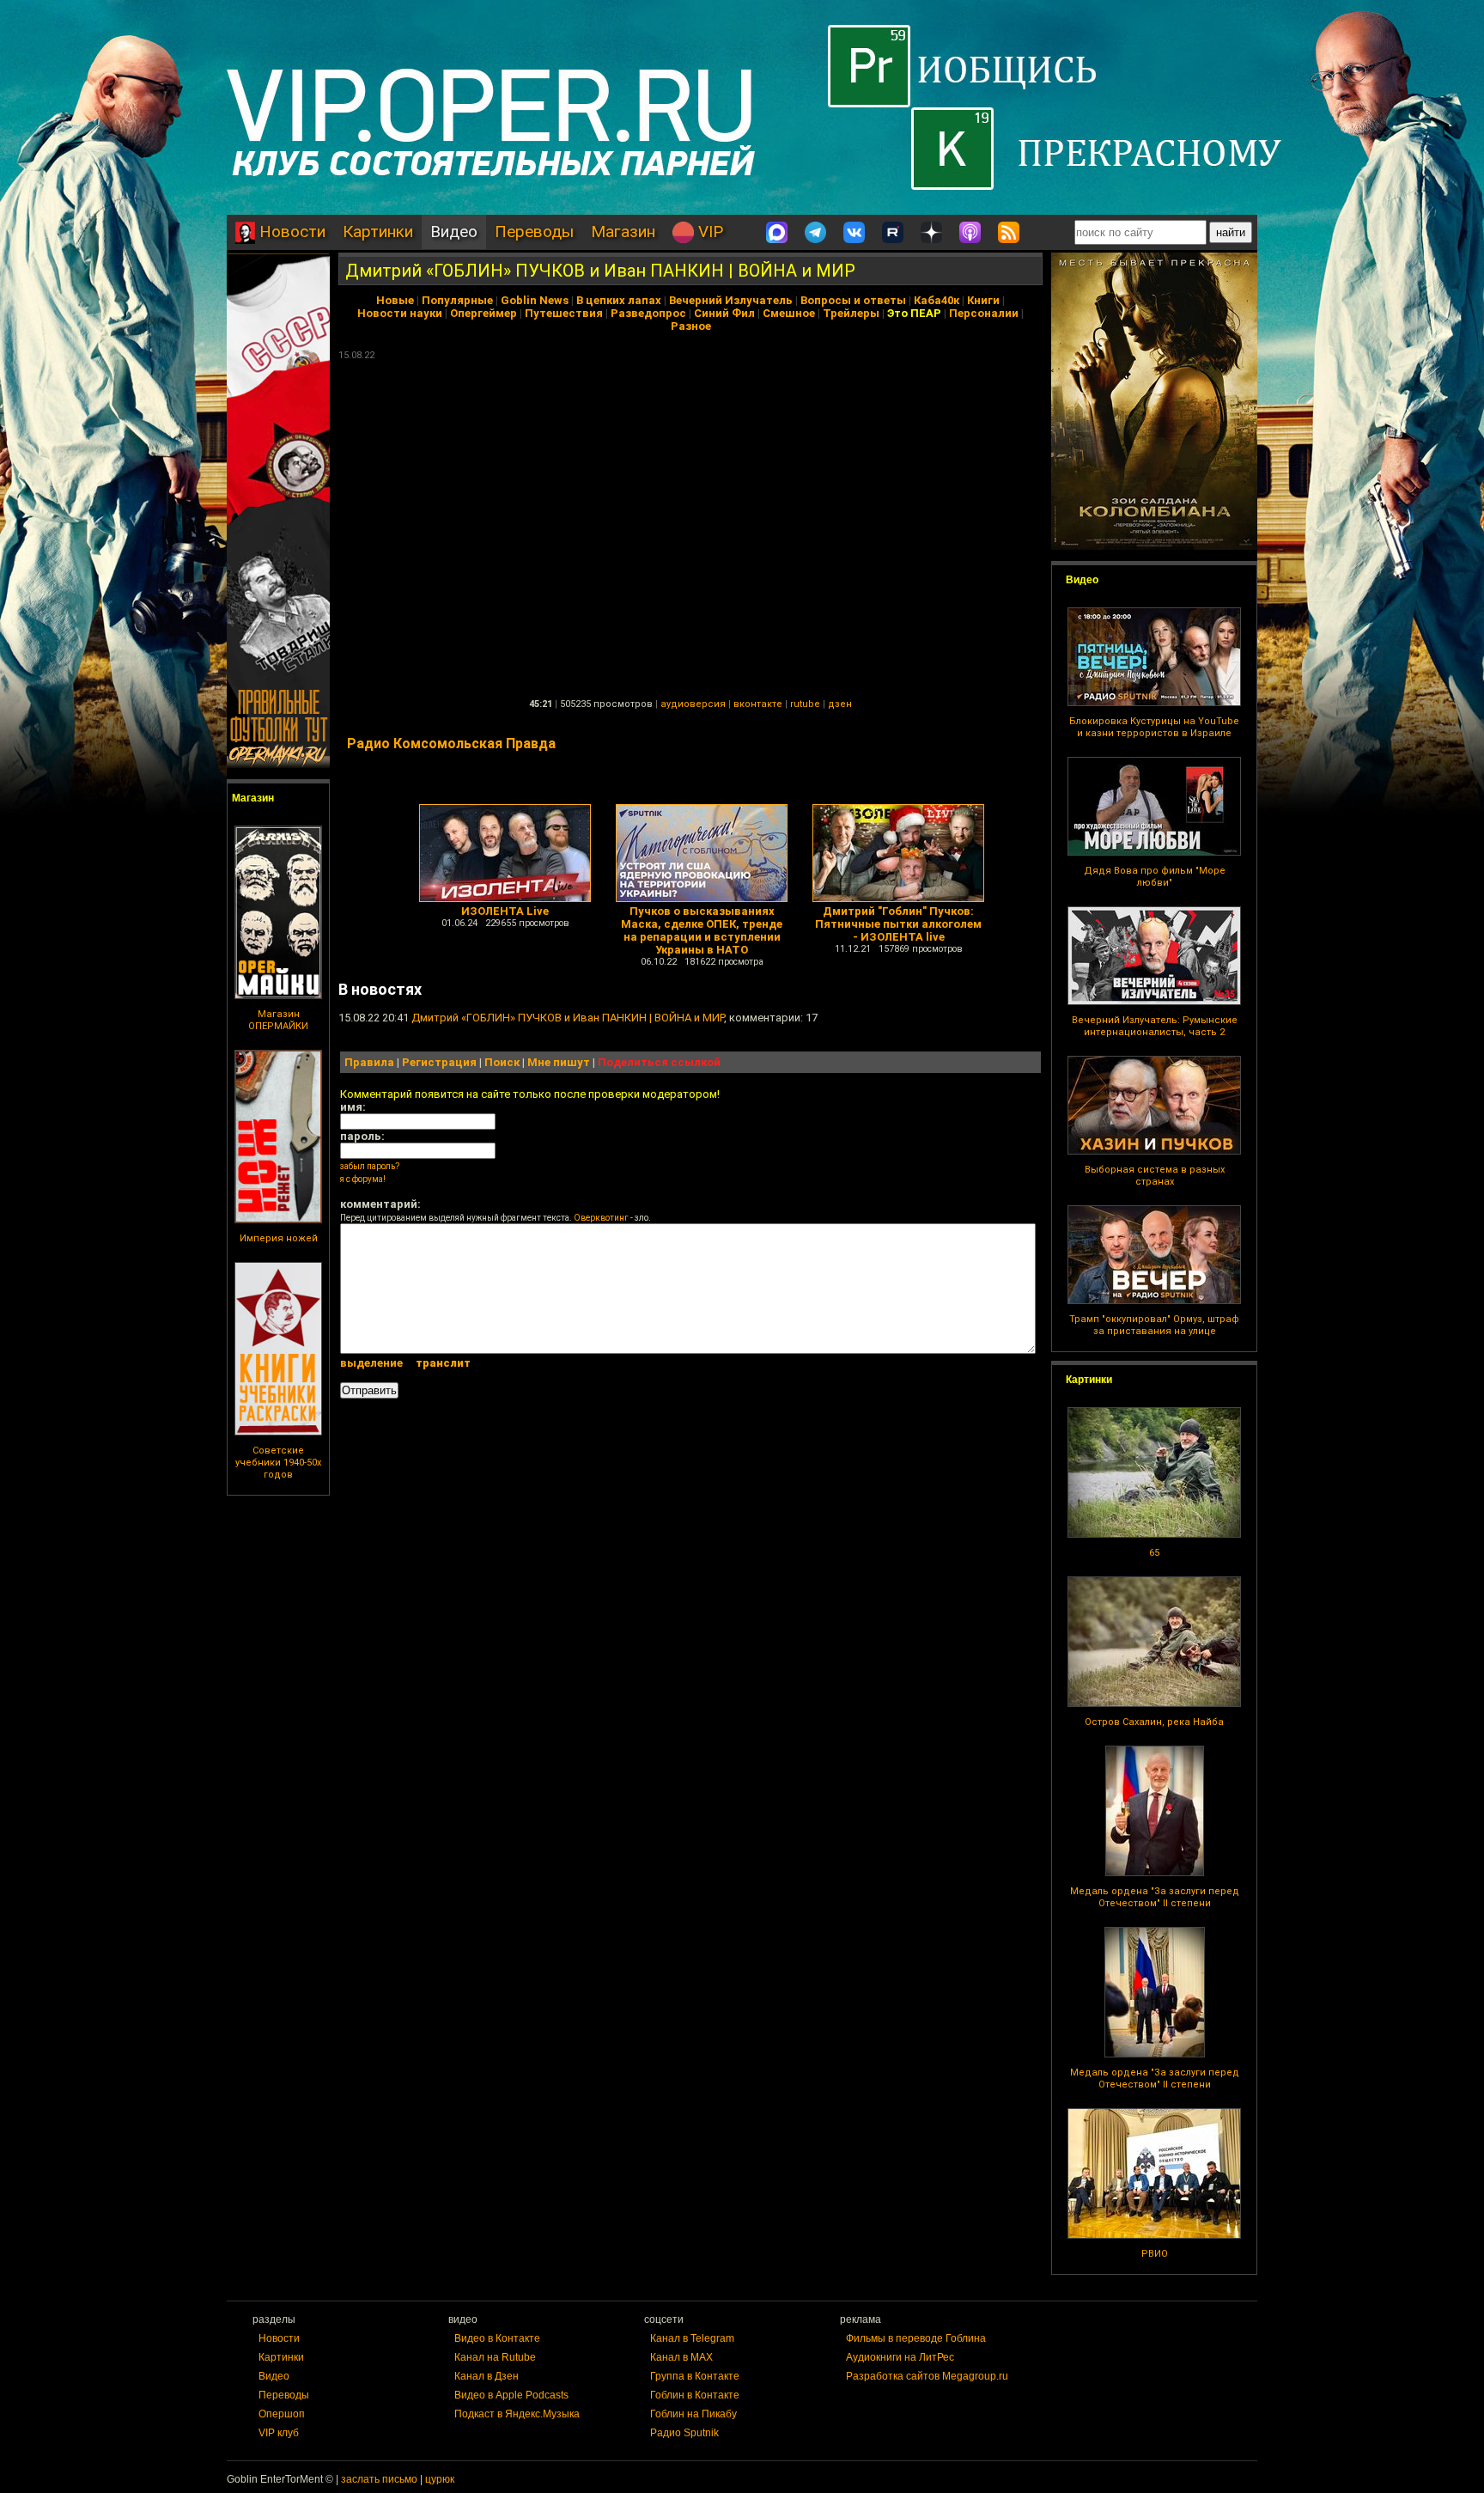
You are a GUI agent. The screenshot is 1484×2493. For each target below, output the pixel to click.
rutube (805, 704)
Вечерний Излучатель (731, 300)
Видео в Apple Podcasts (511, 2395)
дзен (840, 704)
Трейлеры (851, 313)
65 (1154, 1553)
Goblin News (535, 300)
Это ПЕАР (914, 313)
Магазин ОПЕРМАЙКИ (278, 1020)
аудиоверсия (693, 704)
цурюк (440, 2479)
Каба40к (937, 300)
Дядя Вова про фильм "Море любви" (1155, 877)
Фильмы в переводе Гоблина (916, 2338)
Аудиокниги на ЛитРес (900, 2357)
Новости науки (400, 313)
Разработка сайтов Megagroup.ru (927, 2376)
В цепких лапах (619, 300)
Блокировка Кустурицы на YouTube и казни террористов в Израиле (1154, 727)
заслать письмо (379, 2479)
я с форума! (363, 1179)
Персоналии (984, 313)
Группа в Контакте (695, 2376)
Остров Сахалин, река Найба (1154, 1722)
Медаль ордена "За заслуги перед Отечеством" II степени (1155, 1897)
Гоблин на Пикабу (693, 2414)
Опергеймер (484, 313)
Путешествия (564, 313)
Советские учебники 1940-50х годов (278, 1463)
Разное (691, 326)
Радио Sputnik (684, 2433)
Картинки (378, 232)
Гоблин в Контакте (695, 2395)
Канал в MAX (681, 2357)
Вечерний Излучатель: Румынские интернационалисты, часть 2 (1155, 1026)
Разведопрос (648, 313)
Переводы (534, 232)
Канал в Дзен (487, 2376)
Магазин (623, 232)
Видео (454, 232)
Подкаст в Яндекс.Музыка (517, 2414)
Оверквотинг (601, 1218)
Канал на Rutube (495, 2357)
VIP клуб (279, 2433)
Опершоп (282, 2414)
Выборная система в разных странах (1155, 1176)
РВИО (1155, 2254)
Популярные (457, 300)
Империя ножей (279, 1238)
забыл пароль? (370, 1166)
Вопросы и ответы (853, 300)
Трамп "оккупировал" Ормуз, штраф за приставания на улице (1154, 1325)
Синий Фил (724, 313)
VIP (709, 232)
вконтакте (758, 704)
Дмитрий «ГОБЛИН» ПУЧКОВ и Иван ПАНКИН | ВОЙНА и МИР (600, 271)
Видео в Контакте (497, 2338)
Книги (983, 300)
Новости (290, 232)
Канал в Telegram (692, 2338)
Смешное (789, 313)
